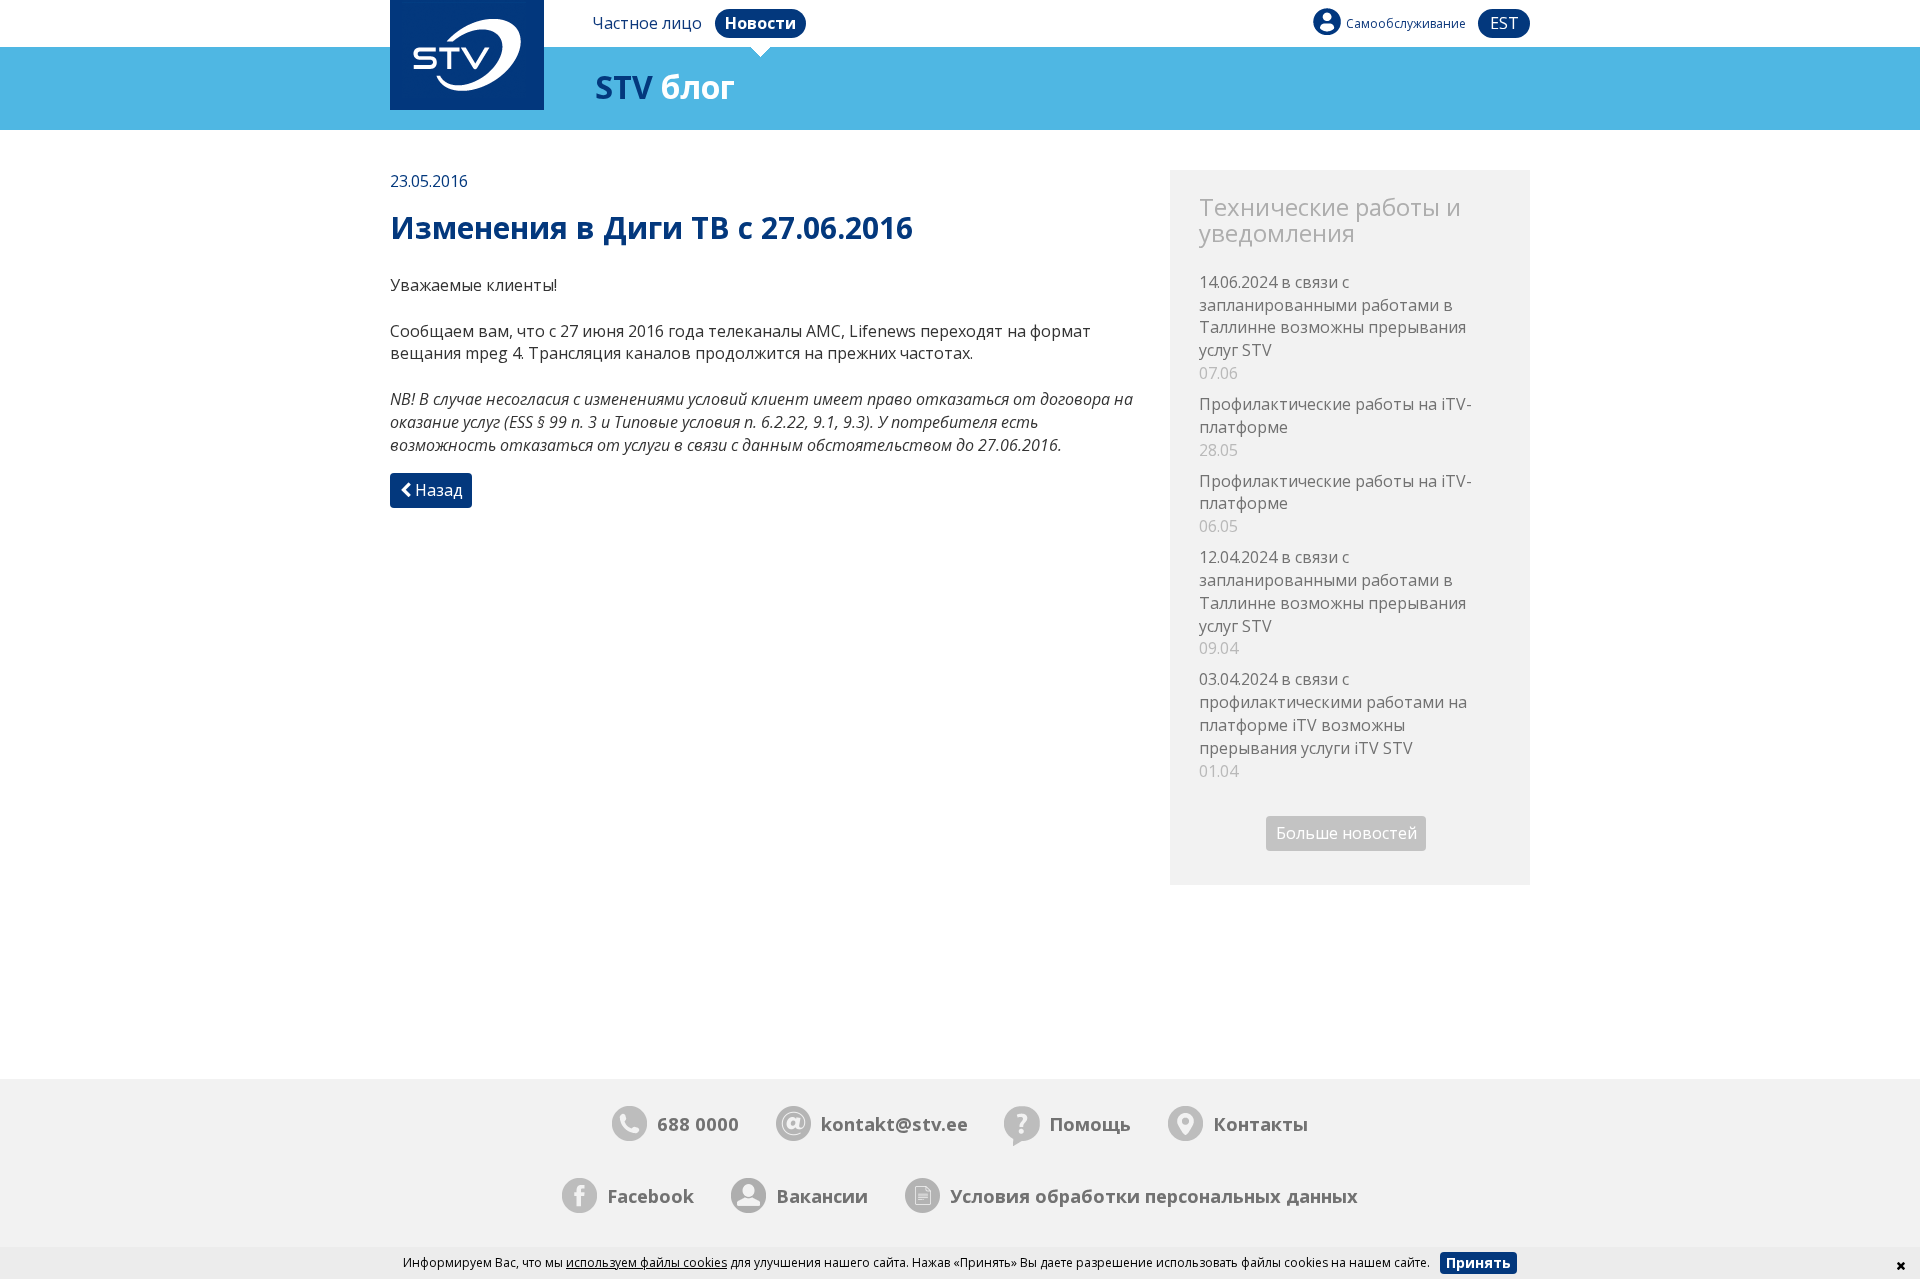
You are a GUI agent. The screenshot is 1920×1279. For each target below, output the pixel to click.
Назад (437, 490)
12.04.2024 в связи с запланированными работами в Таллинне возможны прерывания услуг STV (1332, 602)
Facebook (650, 1195)
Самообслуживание (1406, 23)
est (1504, 23)
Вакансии (822, 1195)
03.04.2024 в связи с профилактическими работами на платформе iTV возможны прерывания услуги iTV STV (1333, 724)
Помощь (1090, 1123)
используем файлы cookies (646, 1262)
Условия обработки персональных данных (1154, 1195)
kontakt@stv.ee (894, 1123)
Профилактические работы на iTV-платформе (1335, 427)
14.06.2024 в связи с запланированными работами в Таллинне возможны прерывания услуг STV (1332, 327)
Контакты (1260, 1123)
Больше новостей (1346, 834)
